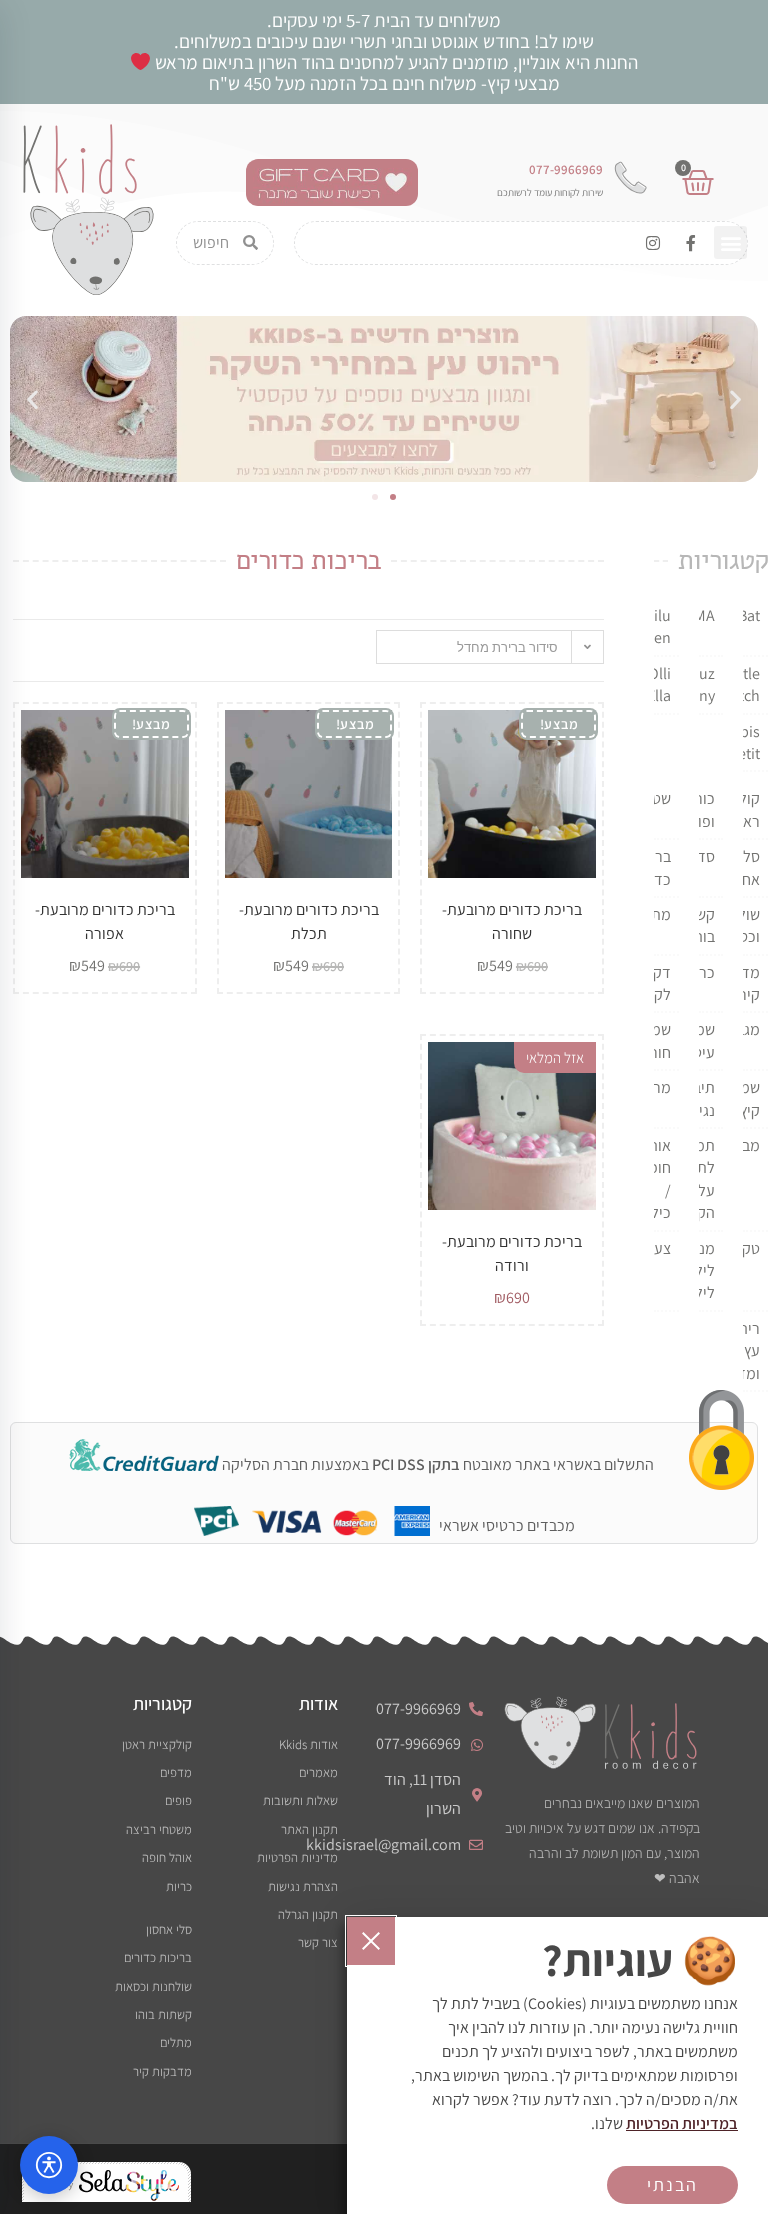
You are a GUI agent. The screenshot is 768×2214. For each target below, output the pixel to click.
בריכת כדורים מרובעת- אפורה (105, 921)
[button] (730, 242)
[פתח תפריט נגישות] (49, 2165)
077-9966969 (566, 169)
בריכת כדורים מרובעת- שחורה (512, 921)
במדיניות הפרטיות (682, 2123)
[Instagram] (653, 243)
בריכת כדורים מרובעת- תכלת (309, 921)
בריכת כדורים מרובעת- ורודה (512, 1253)
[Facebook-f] (691, 243)
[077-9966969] (630, 178)
